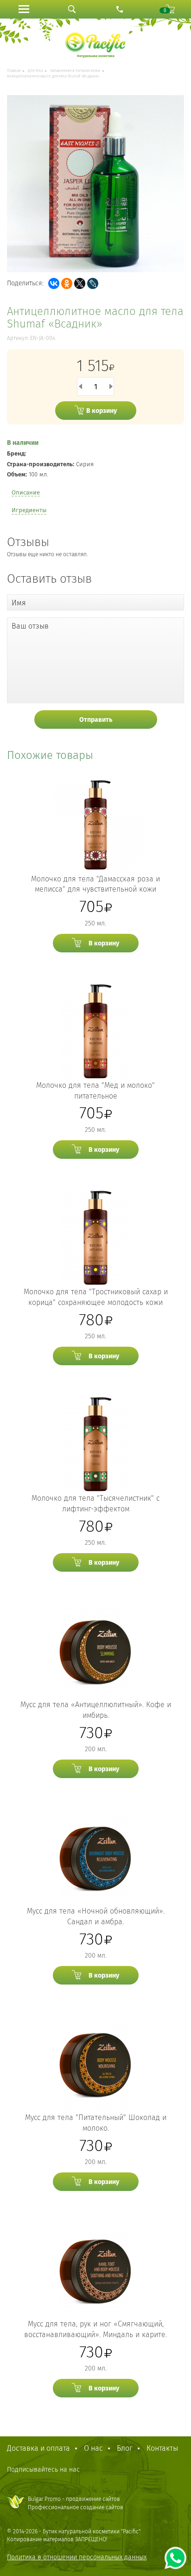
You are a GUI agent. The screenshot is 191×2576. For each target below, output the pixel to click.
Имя (19, 603)
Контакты (162, 2448)
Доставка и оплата (38, 2448)
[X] (80, 283)
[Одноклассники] (67, 283)
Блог (125, 2448)
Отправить (96, 720)
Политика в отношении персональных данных (77, 2557)
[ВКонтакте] (54, 283)
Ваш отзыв (30, 626)
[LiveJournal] (93, 283)
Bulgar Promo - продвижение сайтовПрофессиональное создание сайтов (76, 2503)
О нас (93, 2448)
